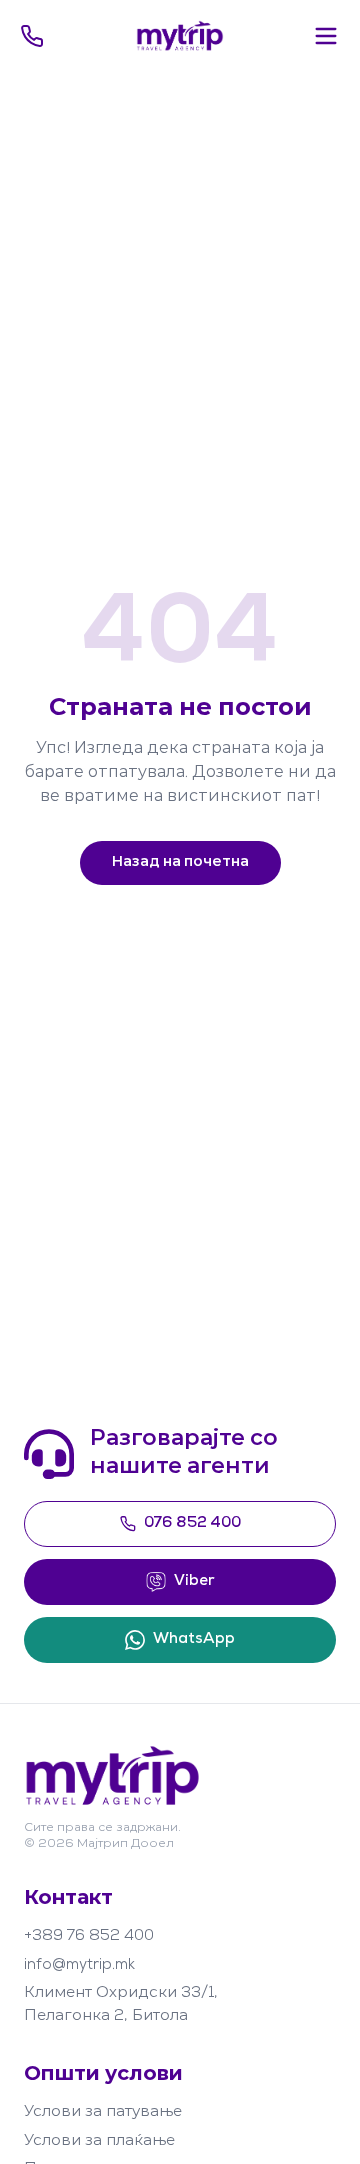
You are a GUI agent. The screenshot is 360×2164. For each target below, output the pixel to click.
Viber (194, 1581)
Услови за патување (103, 2112)
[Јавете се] (32, 36)
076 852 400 (192, 1523)
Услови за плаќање (99, 2141)
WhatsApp (194, 1639)
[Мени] (326, 36)
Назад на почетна (180, 862)
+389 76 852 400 (89, 1936)
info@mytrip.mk (79, 1965)
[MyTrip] (180, 36)
